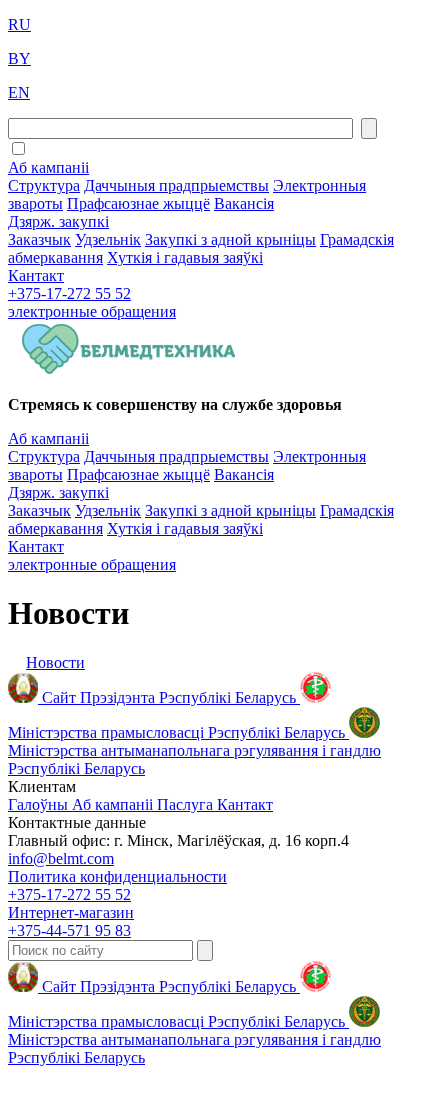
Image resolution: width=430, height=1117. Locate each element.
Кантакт (36, 275)
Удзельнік (108, 239)
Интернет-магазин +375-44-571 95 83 (71, 921)
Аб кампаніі (48, 167)
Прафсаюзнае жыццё (138, 203)
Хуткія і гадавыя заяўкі (185, 257)
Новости (55, 662)
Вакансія (244, 203)
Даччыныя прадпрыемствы (176, 185)
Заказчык (39, 239)
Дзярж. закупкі (58, 221)
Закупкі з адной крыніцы (230, 239)
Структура (44, 185)
